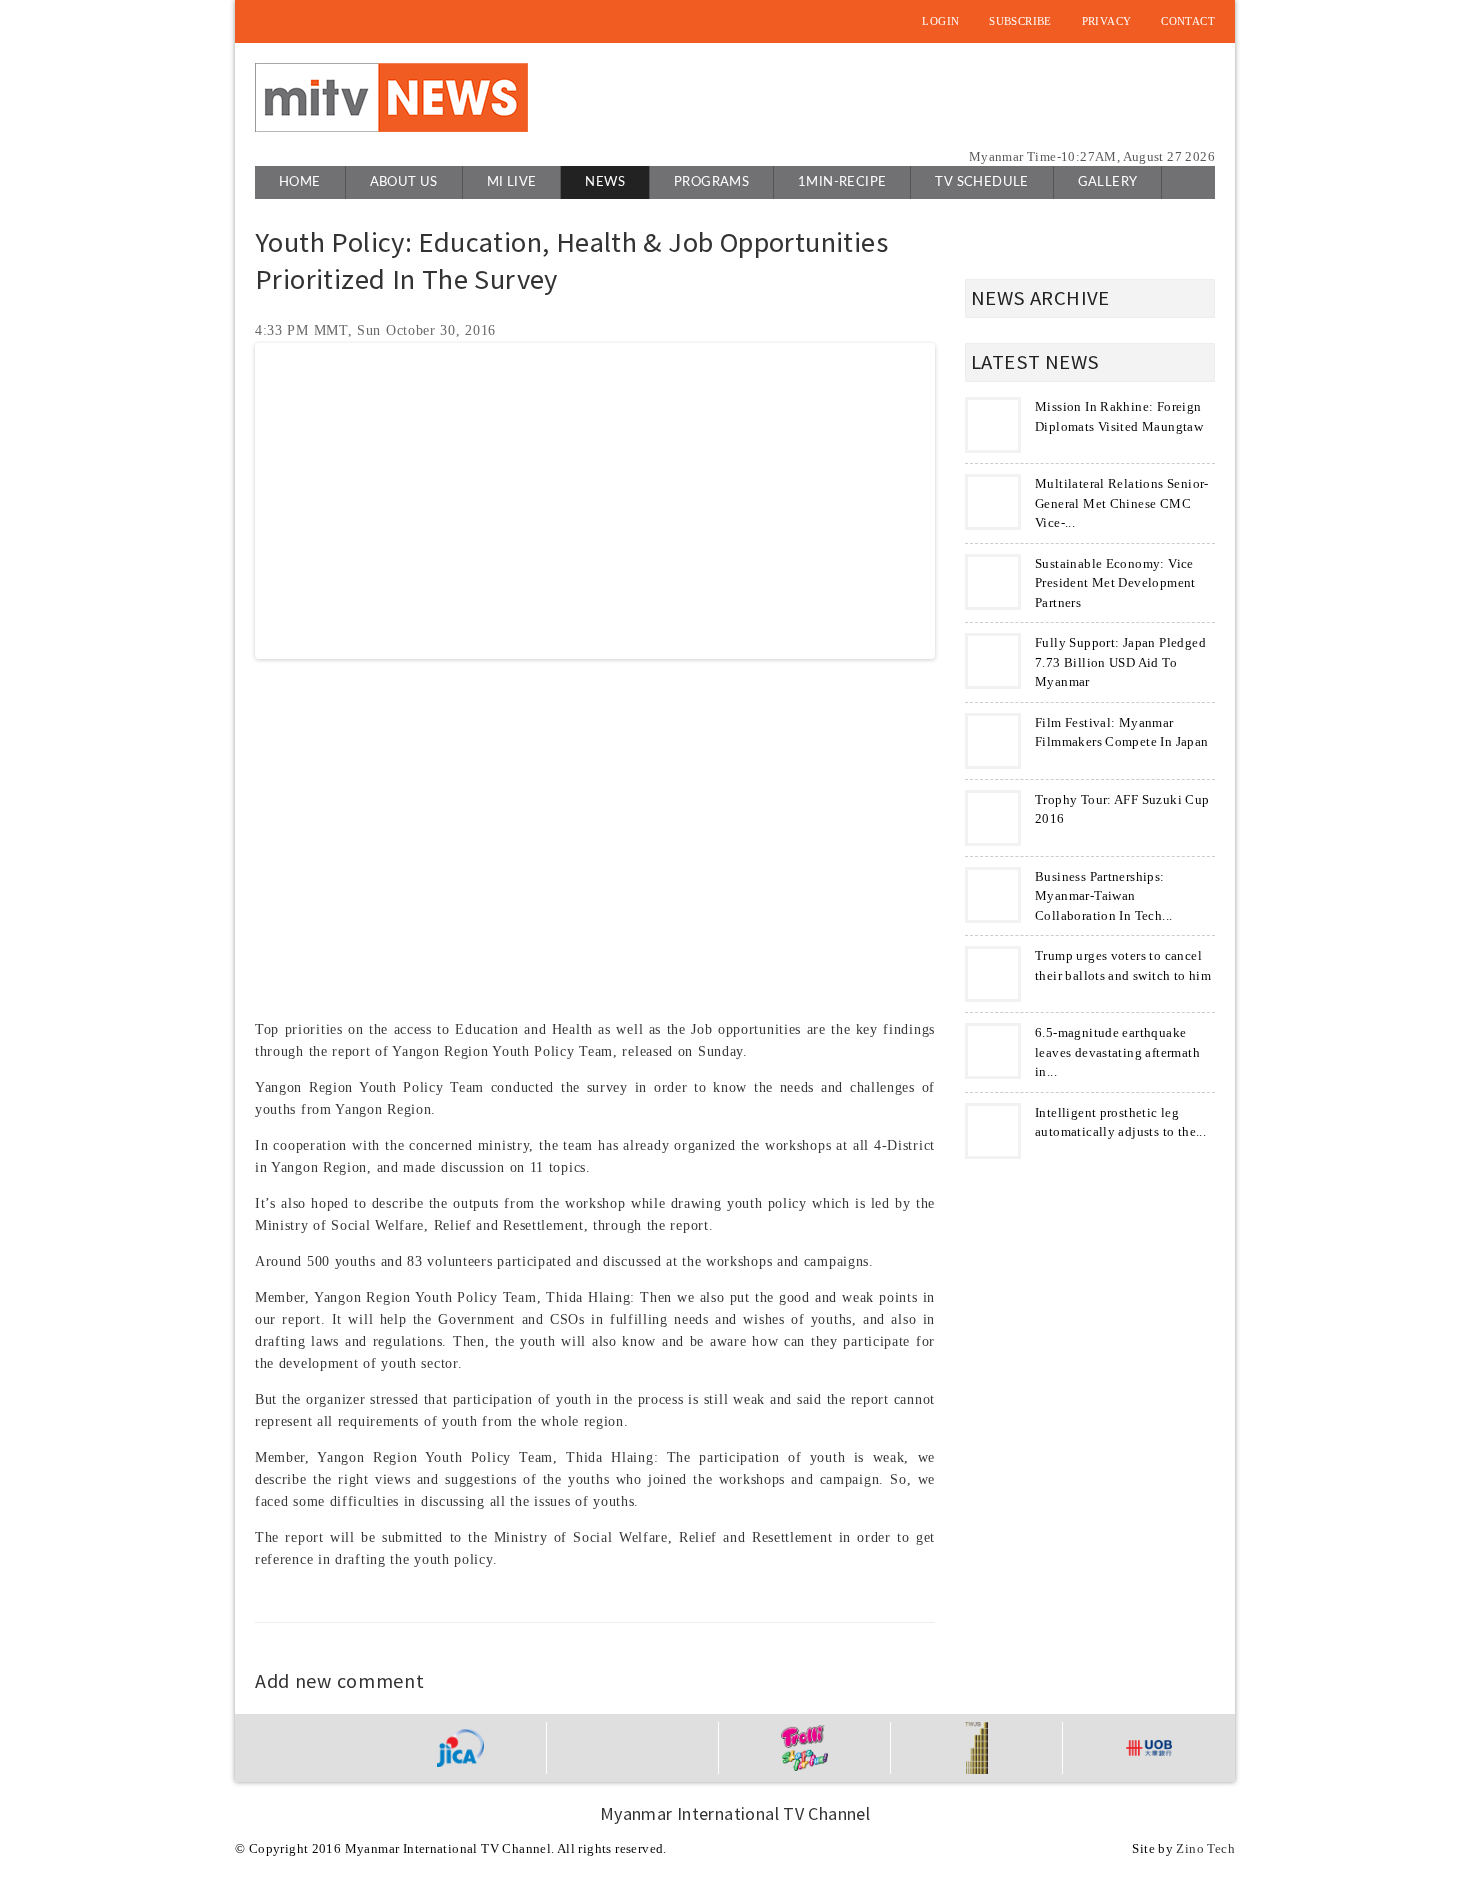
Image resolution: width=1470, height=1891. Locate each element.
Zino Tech (1205, 1848)
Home (300, 182)
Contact (1188, 21)
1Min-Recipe (842, 182)
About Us (404, 182)
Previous (229, 501)
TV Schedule (981, 182)
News (605, 182)
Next (961, 501)
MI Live (512, 182)
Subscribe (1020, 21)
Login (940, 21)
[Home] (391, 97)
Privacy (1107, 21)
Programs (711, 182)
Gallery (1108, 182)
